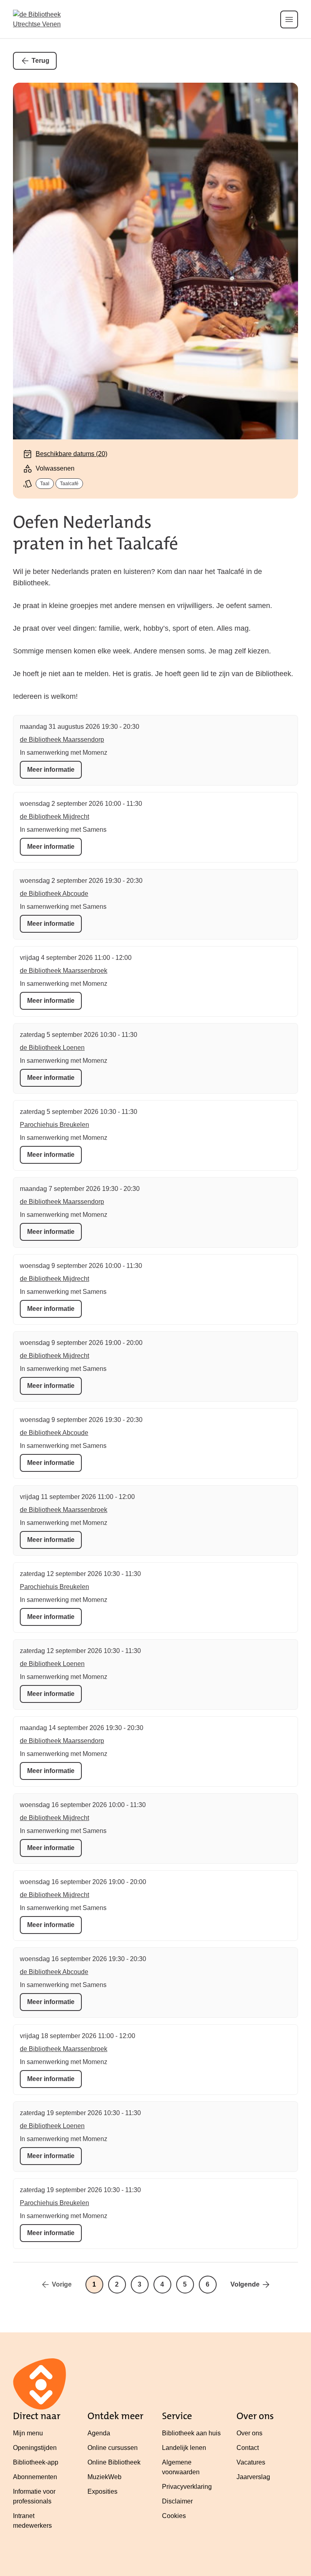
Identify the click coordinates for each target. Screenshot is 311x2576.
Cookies (174, 2516)
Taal (45, 484)
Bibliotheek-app (36, 2462)
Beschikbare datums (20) (71, 454)
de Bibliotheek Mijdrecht (54, 817)
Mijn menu (28, 2433)
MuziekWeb (104, 2477)
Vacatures (251, 2462)
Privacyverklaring (187, 2487)
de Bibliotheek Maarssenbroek (64, 971)
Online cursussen (113, 2448)
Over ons (249, 2433)
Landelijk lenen (184, 2448)
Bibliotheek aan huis (191, 2433)
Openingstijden (35, 2448)
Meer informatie (51, 770)
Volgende (245, 2284)
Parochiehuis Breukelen (54, 1125)
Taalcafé (69, 484)
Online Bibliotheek (114, 2462)
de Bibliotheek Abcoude (54, 894)
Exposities (102, 2491)
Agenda (99, 2433)
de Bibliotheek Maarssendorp (62, 740)
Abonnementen (35, 2477)
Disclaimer (177, 2501)
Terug (40, 61)
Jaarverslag (253, 2477)
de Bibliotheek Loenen (52, 1048)
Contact (248, 2448)
